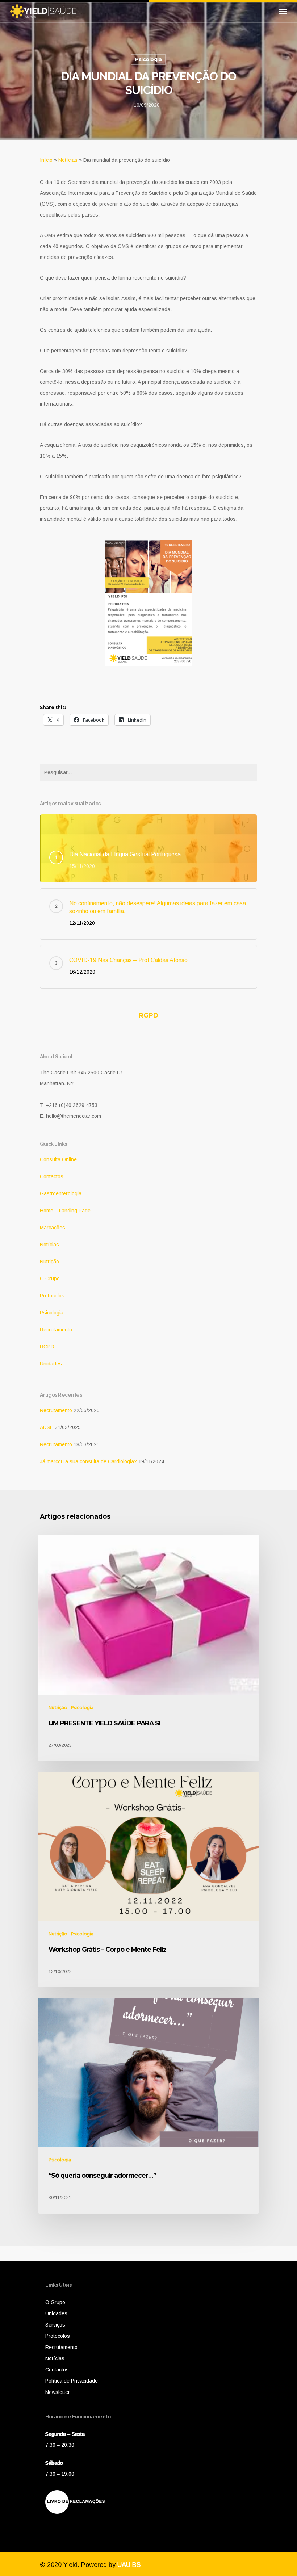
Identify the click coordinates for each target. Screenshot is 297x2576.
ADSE (47, 1427)
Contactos (52, 1176)
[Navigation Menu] (283, 11)
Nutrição (49, 1262)
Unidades (51, 1364)
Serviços (55, 2325)
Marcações (53, 1228)
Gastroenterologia (61, 1193)
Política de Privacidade (72, 2381)
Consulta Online (58, 1159)
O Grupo (50, 1279)
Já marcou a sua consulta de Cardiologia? (88, 1461)
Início (46, 160)
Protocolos (52, 1296)
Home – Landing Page (65, 1211)
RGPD (148, 1015)
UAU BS (129, 2565)
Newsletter (58, 2392)
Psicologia (148, 59)
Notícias (68, 160)
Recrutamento (56, 1330)
